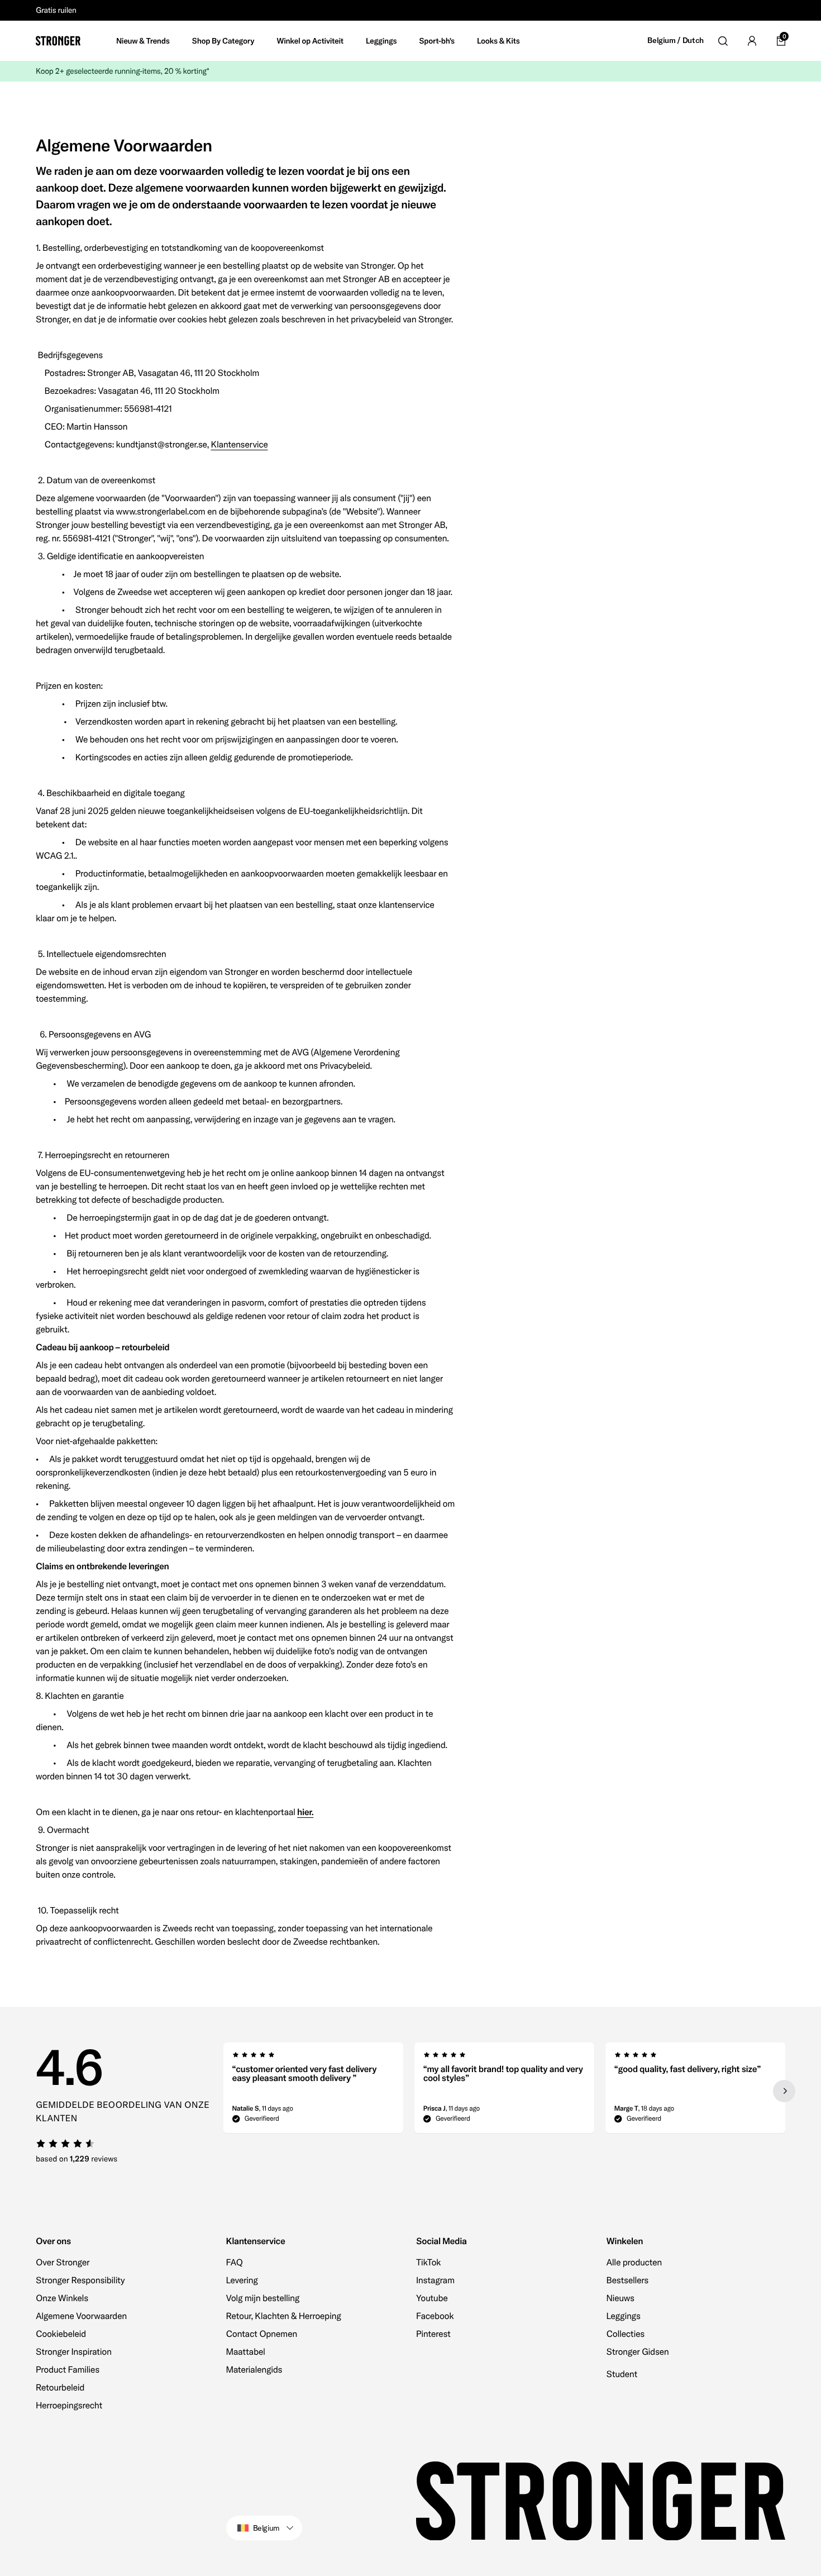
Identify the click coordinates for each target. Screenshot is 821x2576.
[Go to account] (752, 41)
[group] (313, 2091)
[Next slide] (784, 2091)
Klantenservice (240, 445)
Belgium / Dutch (676, 41)
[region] (505, 2091)
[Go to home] (58, 41)
